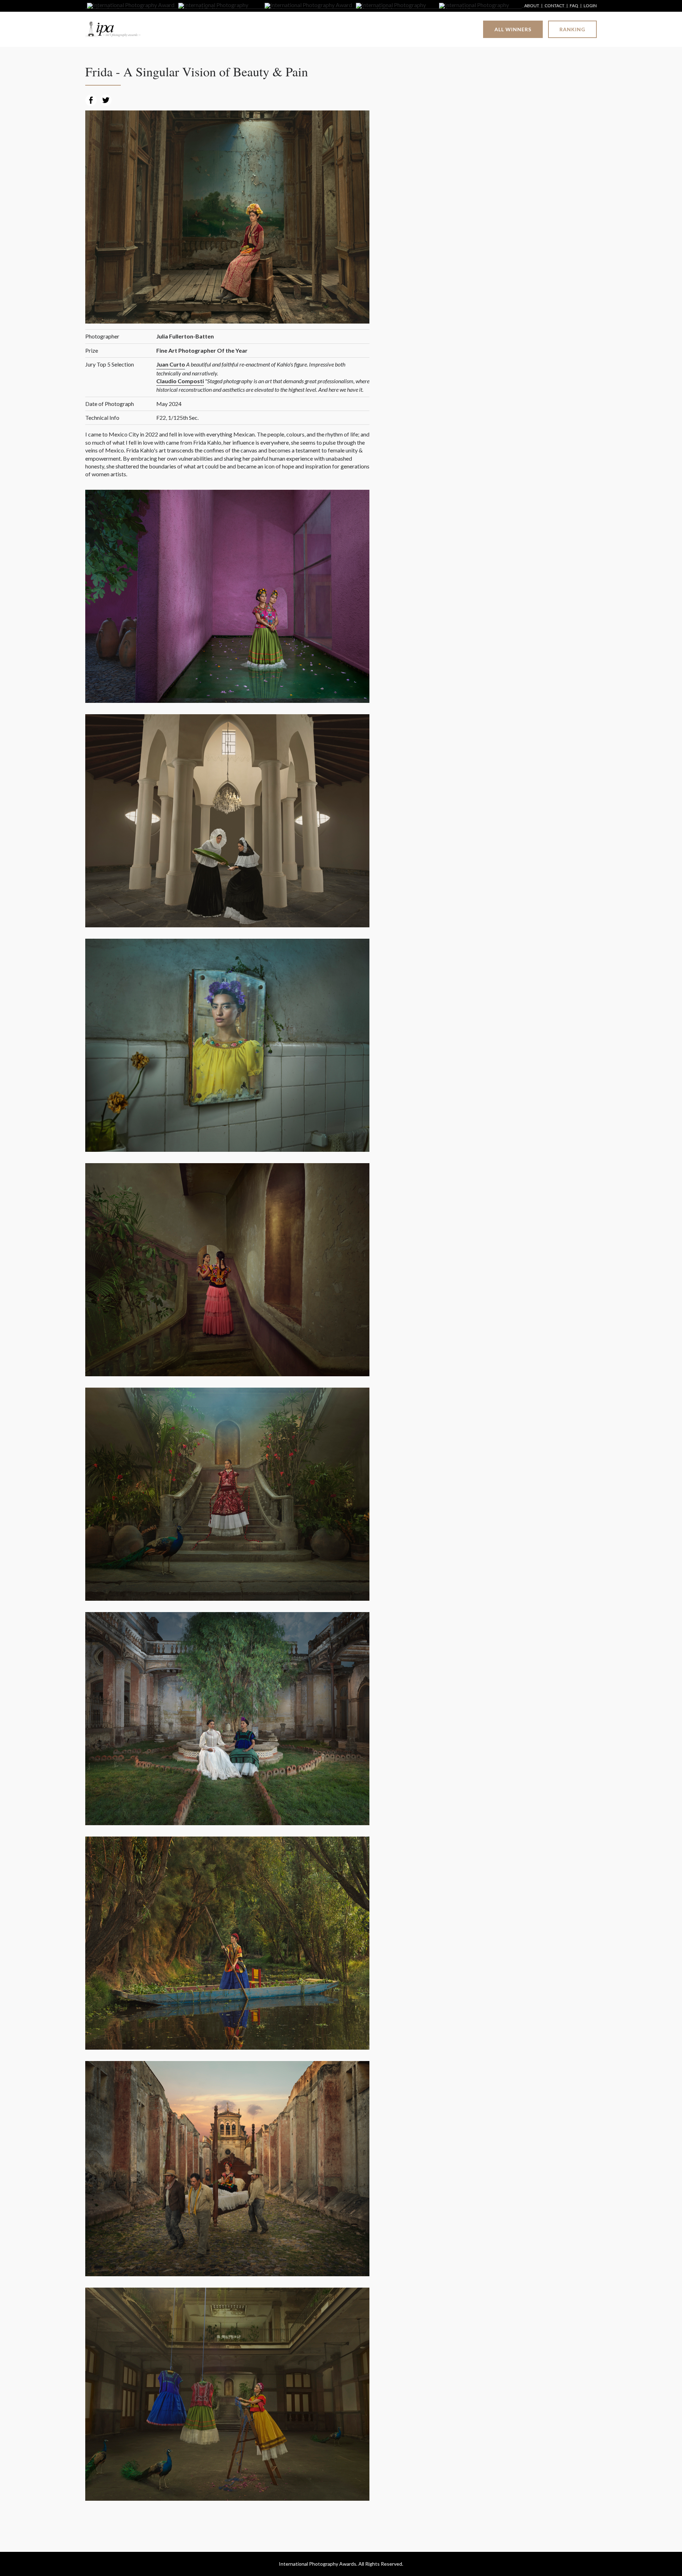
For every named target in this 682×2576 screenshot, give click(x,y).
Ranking (572, 29)
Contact (554, 6)
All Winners (513, 29)
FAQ (574, 6)
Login (590, 6)
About (532, 6)
